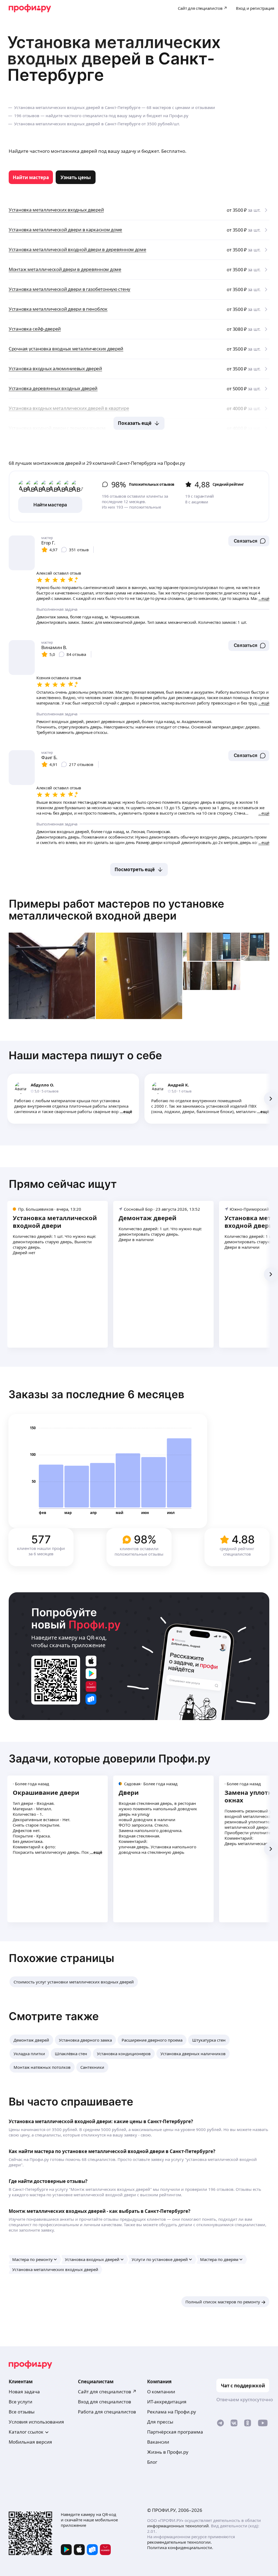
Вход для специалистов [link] (105, 2402)
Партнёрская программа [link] (175, 2432)
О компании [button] (161, 2392)
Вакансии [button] (158, 2442)
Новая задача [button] (24, 2392)
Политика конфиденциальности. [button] (180, 2547)
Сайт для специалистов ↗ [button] (107, 2392)
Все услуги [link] (20, 2402)
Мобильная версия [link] (30, 2442)
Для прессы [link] (160, 2422)
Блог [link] (152, 2462)
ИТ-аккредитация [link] (167, 2402)
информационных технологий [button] (178, 2526)
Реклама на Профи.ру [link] (172, 2412)
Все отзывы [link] (22, 2412)
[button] (249, 541)
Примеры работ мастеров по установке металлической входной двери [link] (116, 910)
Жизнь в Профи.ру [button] (168, 2452)
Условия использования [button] (36, 2422)
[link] (31, 177)
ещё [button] (128, 1111)
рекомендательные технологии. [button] (179, 2542)
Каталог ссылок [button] (26, 2432)
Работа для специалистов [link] (107, 2412)
